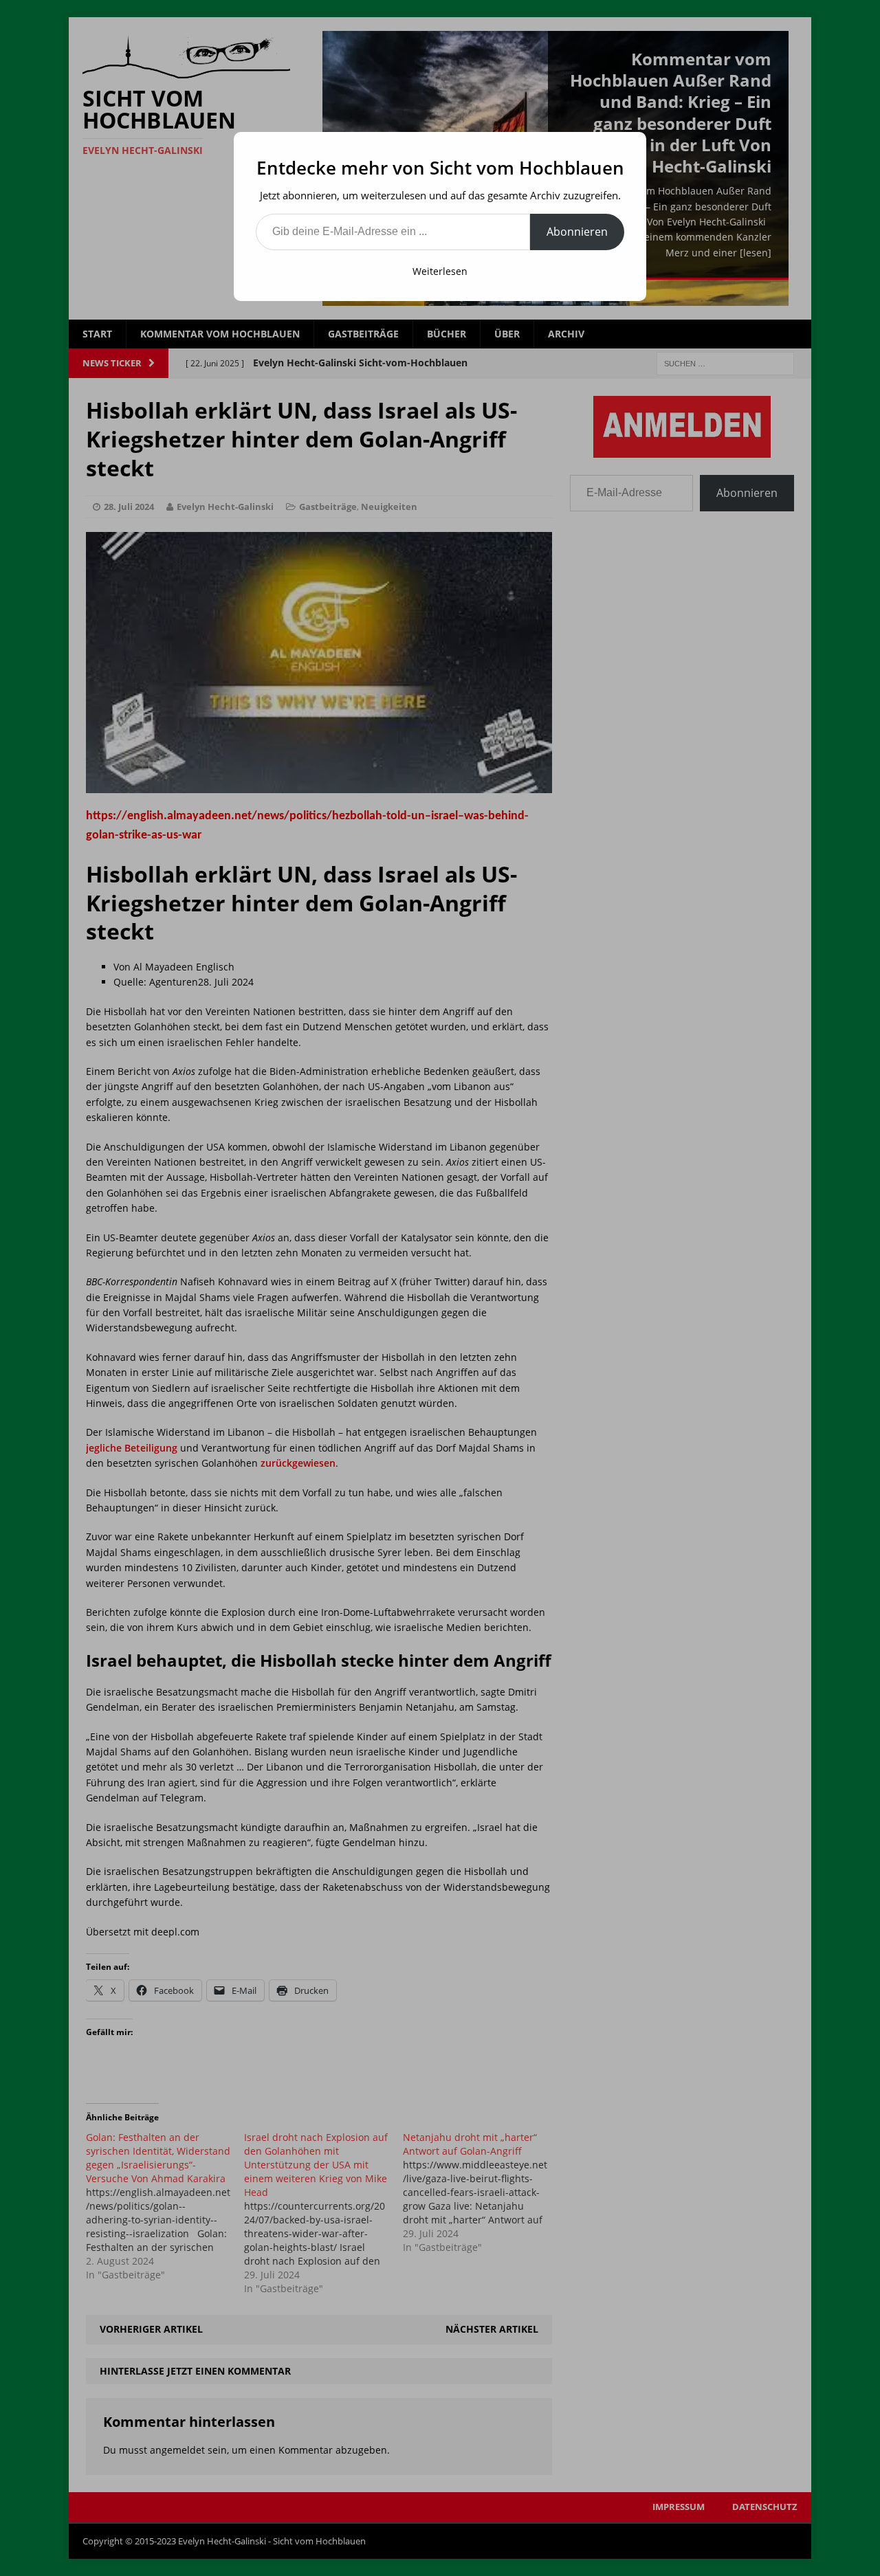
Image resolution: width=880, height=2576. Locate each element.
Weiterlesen (440, 271)
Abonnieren (577, 232)
